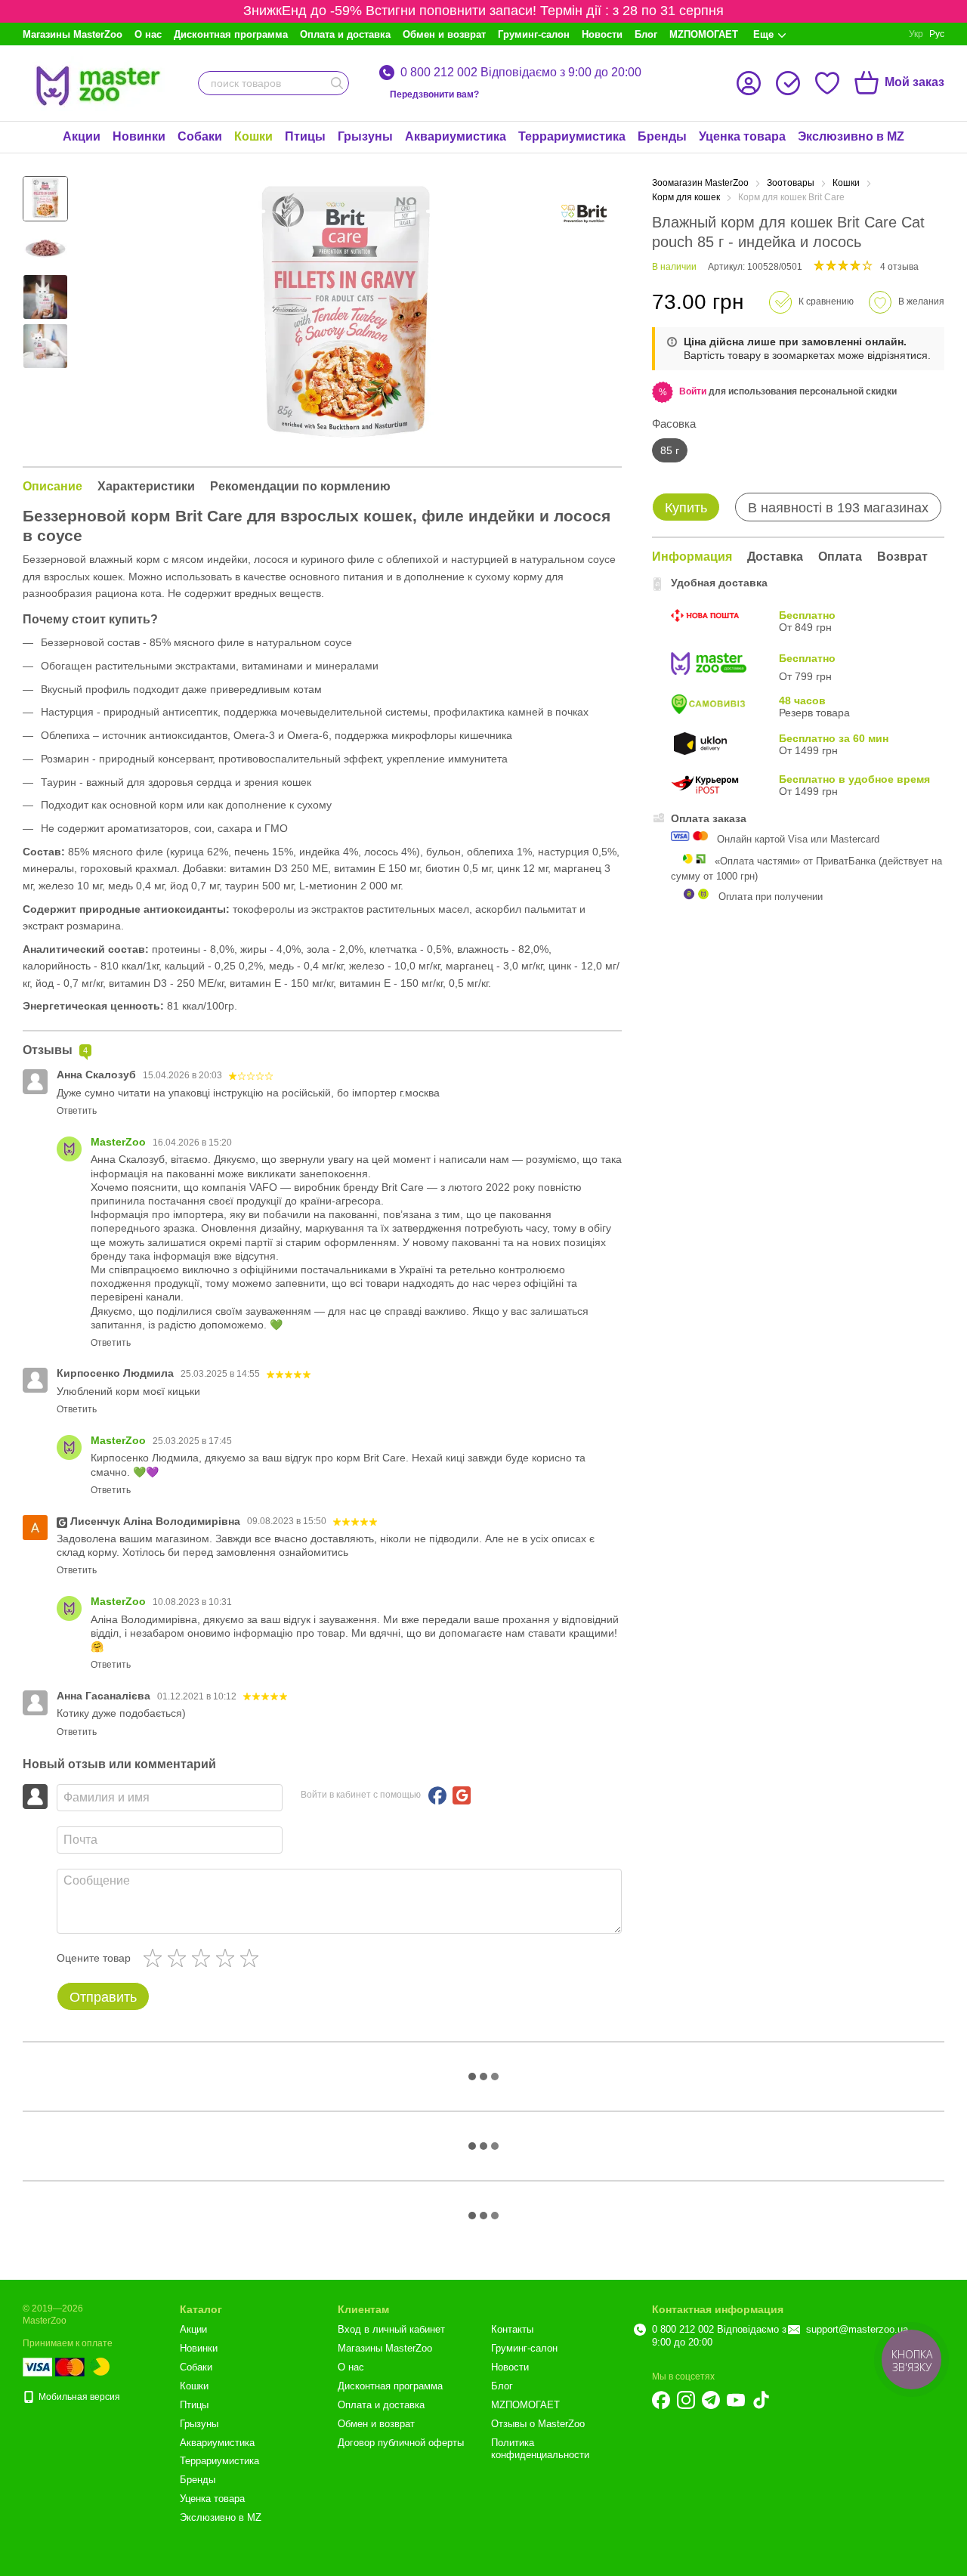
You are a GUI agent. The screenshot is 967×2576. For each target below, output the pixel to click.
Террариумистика (572, 136)
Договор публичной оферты (401, 2443)
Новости (602, 34)
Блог (646, 34)
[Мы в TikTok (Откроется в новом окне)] (761, 2400)
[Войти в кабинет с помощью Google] (462, 1795)
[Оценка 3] (204, 1958)
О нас (148, 34)
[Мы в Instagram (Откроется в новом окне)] (686, 2400)
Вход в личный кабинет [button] (391, 2329)
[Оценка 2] (180, 1958)
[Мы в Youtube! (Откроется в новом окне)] (736, 2400)
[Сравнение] (788, 83)
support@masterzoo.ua (857, 2329)
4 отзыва (899, 267)
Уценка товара (742, 136)
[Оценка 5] (252, 1958)
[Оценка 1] (156, 1958)
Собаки (200, 136)
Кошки (253, 136)
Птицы (305, 136)
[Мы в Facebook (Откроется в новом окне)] (661, 2400)
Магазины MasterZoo (73, 34)
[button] (693, 391)
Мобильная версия (78, 2397)
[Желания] (827, 83)
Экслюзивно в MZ (851, 136)
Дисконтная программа (231, 34)
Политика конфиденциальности (540, 2449)
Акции (82, 136)
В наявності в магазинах (838, 508)
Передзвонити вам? (434, 94)
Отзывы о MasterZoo (538, 2424)
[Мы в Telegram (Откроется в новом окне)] (711, 2400)
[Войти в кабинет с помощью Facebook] (437, 1795)
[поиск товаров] (337, 83)
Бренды (662, 136)
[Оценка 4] (228, 1958)
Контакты (512, 2329)
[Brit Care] (584, 214)
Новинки (139, 136)
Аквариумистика (456, 136)
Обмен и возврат (444, 34)
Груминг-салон (534, 34)
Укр (916, 34)
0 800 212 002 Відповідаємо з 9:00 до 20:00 (521, 73)
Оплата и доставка (345, 34)
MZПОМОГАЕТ (704, 34)
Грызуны (365, 136)
